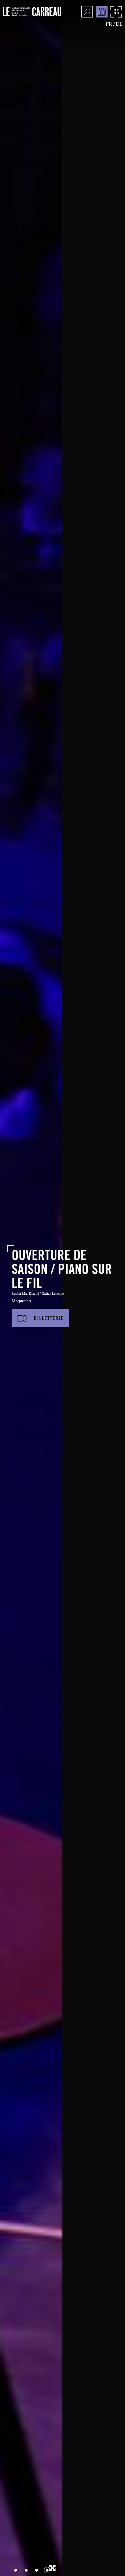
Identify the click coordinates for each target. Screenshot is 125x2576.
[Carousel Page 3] (37, 2570)
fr (109, 24)
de (119, 24)
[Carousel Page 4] (47, 2570)
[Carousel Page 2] (26, 2570)
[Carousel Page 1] (16, 2570)
